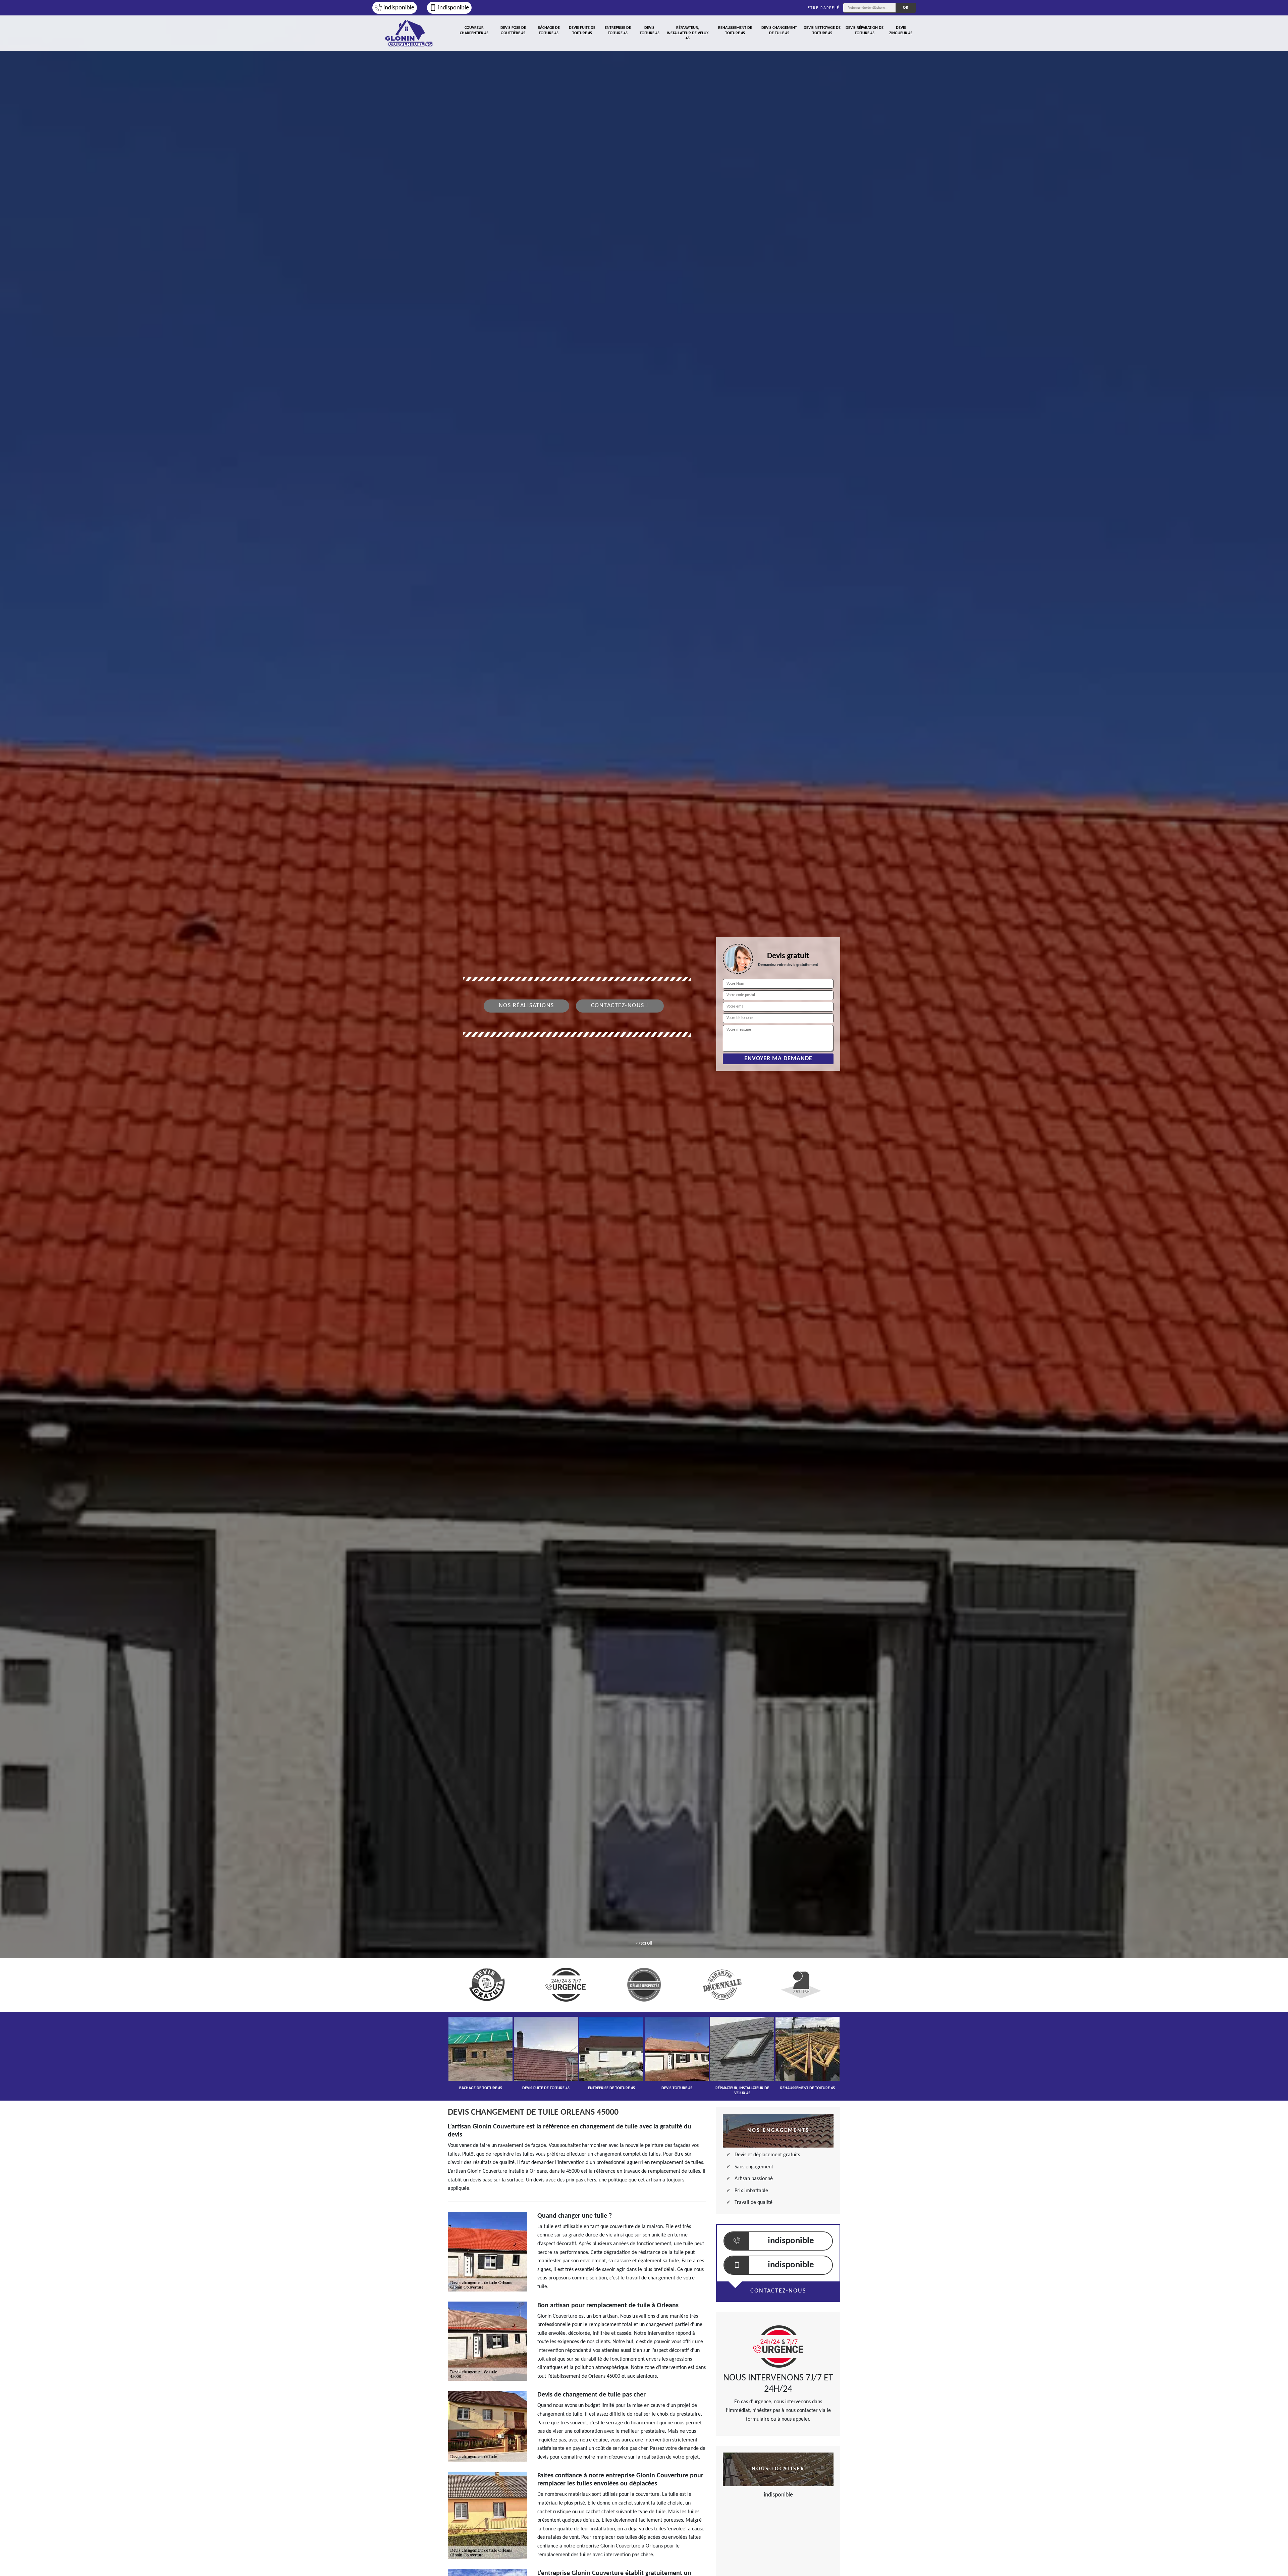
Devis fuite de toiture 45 (582, 31)
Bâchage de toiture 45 (549, 31)
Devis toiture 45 (650, 31)
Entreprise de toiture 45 (618, 31)
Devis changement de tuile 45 (779, 31)
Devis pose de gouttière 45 (513, 31)
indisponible (399, 8)
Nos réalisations (526, 1006)
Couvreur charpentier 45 (474, 31)
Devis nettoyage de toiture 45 (822, 31)
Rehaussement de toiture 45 (735, 31)
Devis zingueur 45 (901, 31)
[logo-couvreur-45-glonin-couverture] (409, 33)
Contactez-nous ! (620, 1006)
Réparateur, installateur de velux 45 (688, 33)
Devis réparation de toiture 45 (865, 31)
